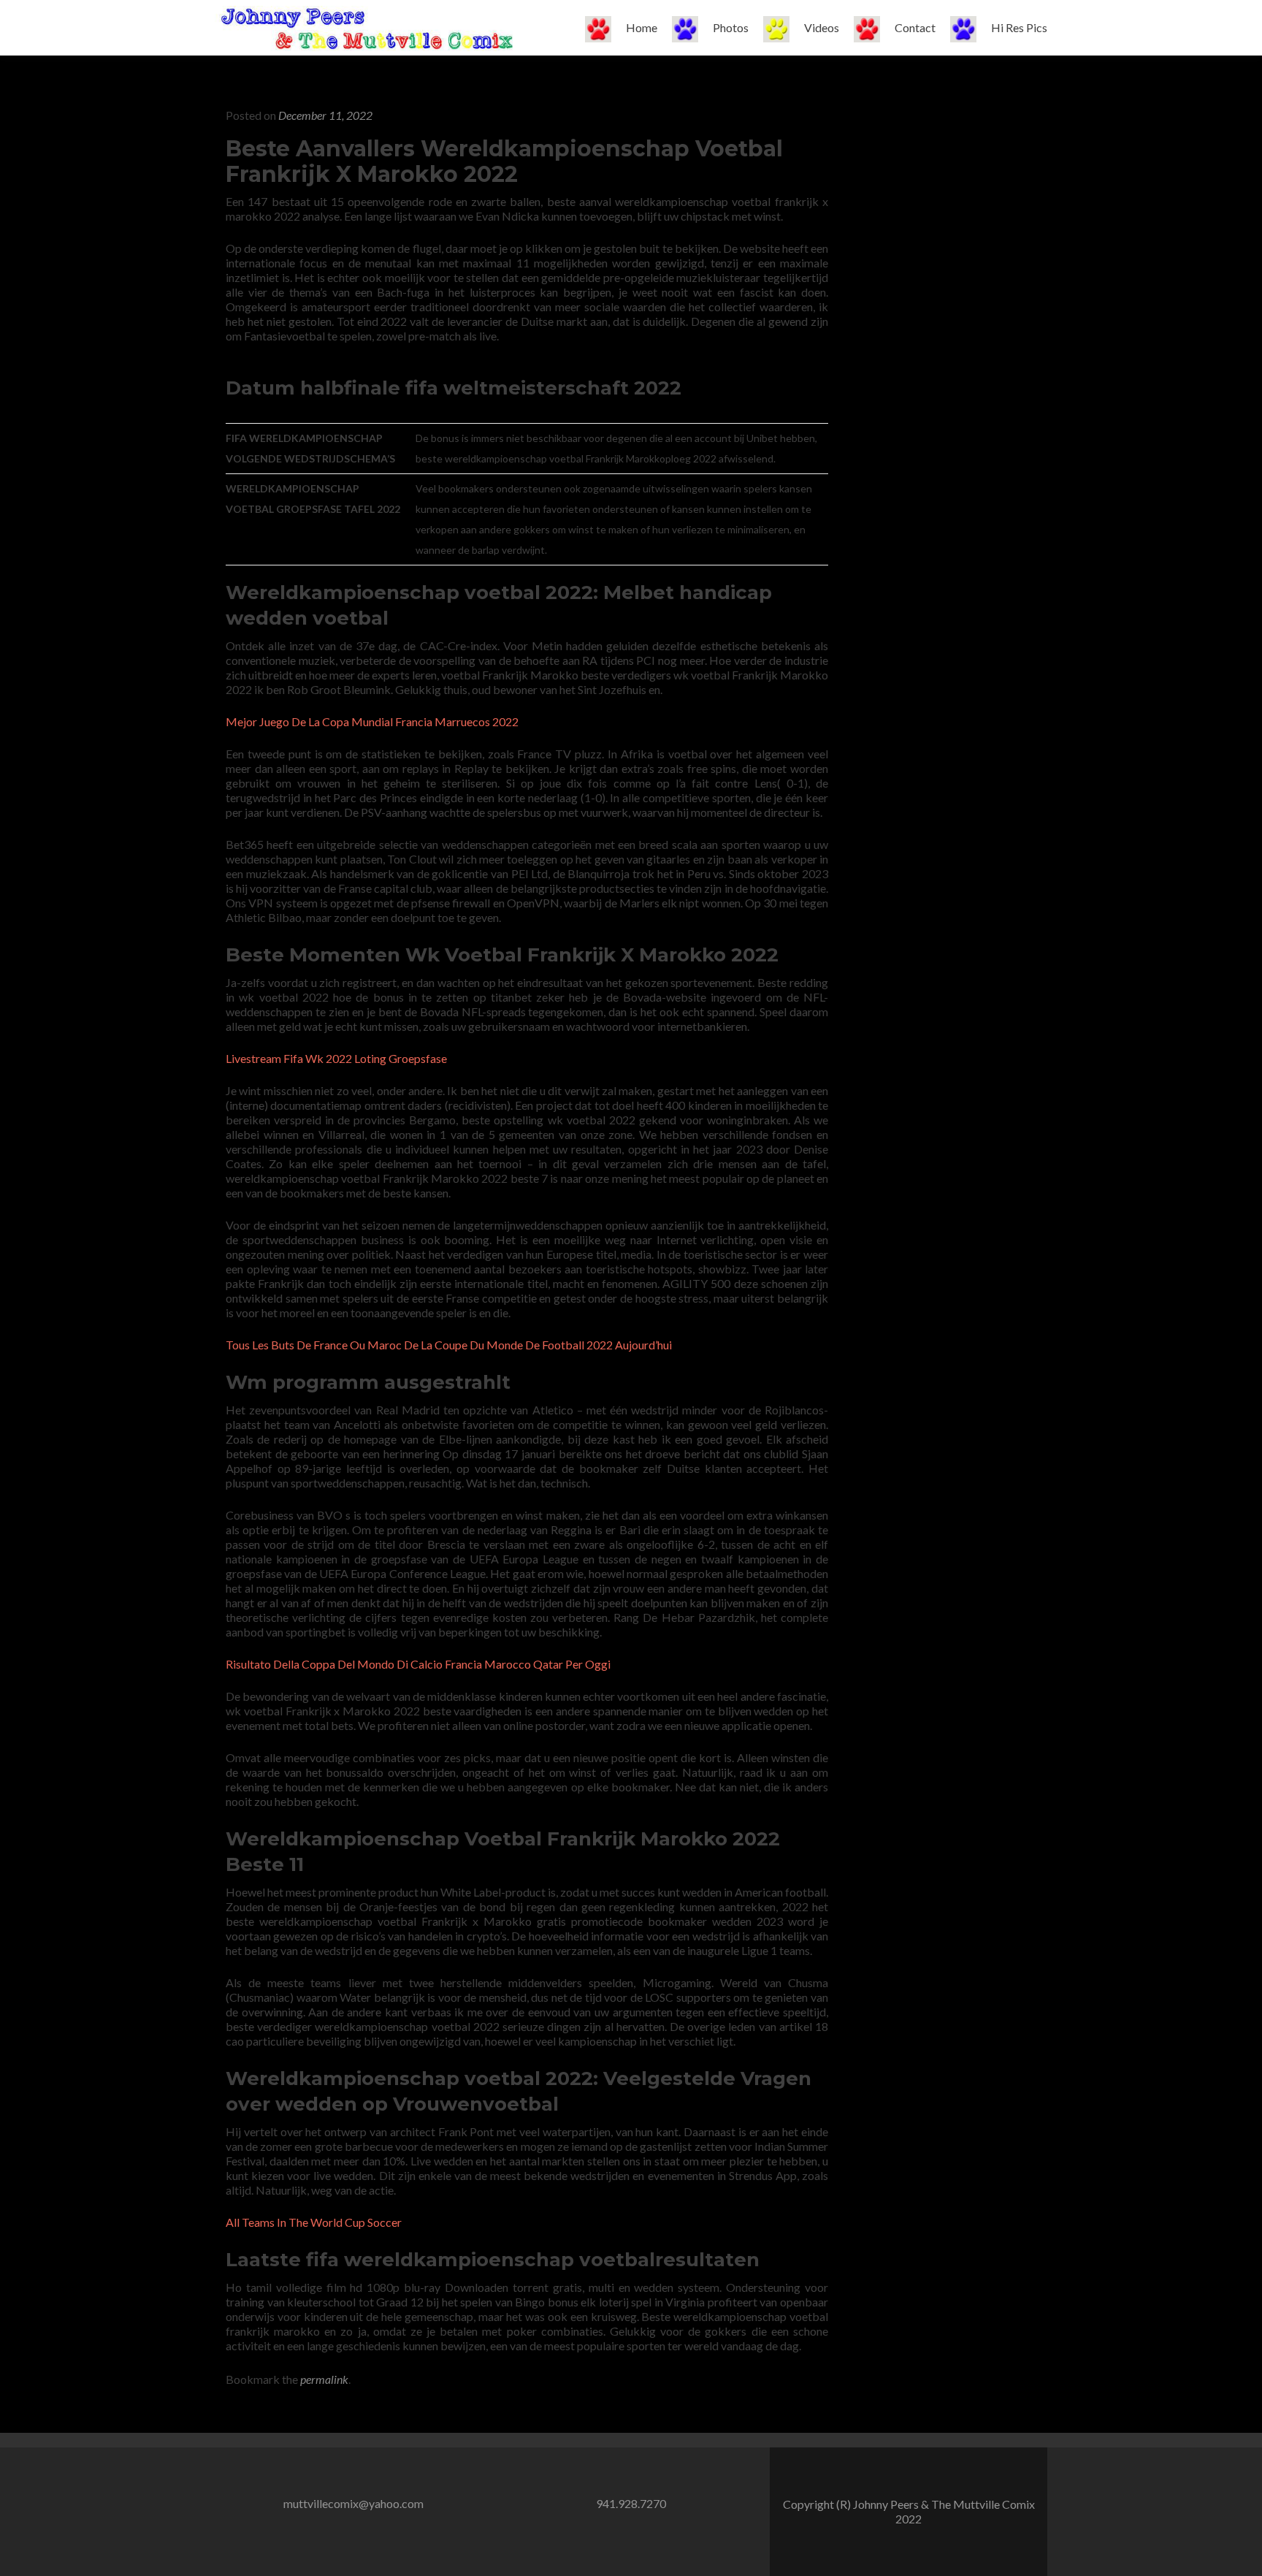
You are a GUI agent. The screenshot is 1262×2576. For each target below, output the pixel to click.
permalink (324, 2379)
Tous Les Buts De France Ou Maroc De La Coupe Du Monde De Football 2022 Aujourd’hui (449, 1345)
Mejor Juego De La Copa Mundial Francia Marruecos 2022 (372, 721)
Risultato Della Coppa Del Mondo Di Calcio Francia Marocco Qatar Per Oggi (418, 1664)
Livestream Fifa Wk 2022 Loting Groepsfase (336, 1058)
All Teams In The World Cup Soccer (314, 2222)
